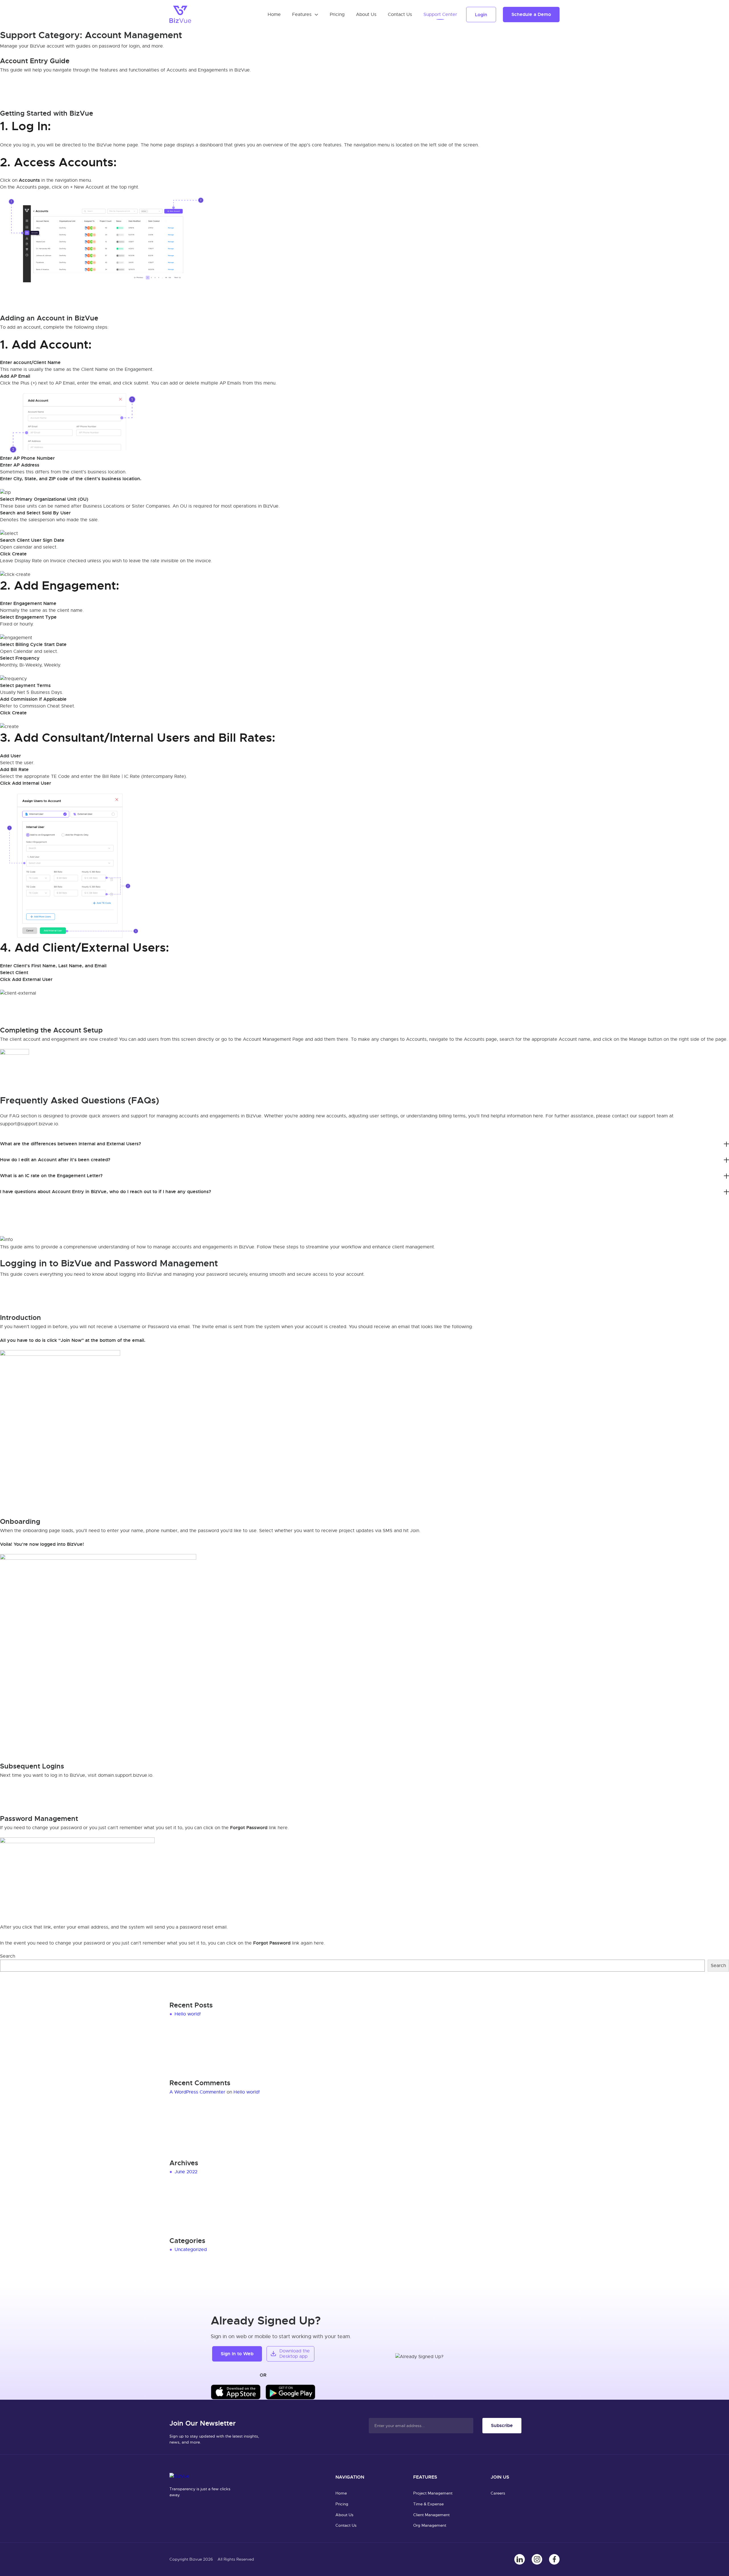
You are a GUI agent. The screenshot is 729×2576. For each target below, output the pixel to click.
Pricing (337, 15)
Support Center (440, 15)
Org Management (430, 2525)
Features (302, 15)
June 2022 (186, 2172)
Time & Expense (428, 2504)
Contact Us (400, 15)
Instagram (537, 2559)
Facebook (554, 2559)
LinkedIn (520, 2559)
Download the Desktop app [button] (295, 2354)
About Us (366, 15)
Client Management (432, 2515)
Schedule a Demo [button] (531, 14)
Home (274, 15)
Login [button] (481, 15)
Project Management (433, 2493)
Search (8, 1956)
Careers (498, 2493)
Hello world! (188, 2014)
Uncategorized (191, 2250)
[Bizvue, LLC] (180, 14)
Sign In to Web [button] (237, 2354)
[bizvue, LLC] (181, 2477)
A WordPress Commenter (197, 2092)
